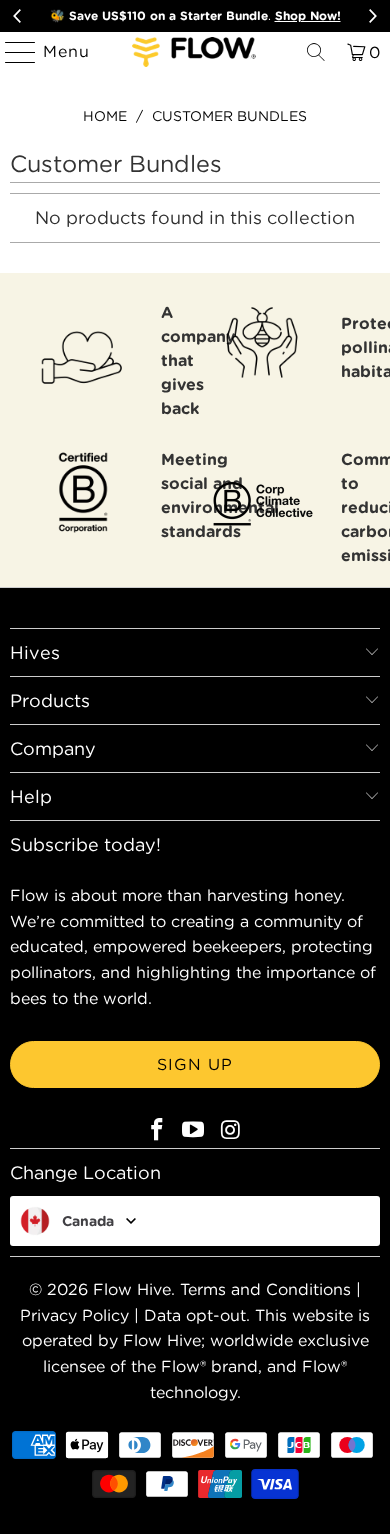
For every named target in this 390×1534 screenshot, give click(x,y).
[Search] (316, 52)
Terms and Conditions (265, 1289)
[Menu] (11, 52)
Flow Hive (132, 1289)
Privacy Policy (74, 1315)
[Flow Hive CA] (195, 52)
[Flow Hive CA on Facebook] (157, 1130)
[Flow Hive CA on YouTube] (194, 1130)
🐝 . (195, 15)
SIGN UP (195, 1064)
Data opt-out (195, 1315)
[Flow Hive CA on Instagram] (231, 1130)
